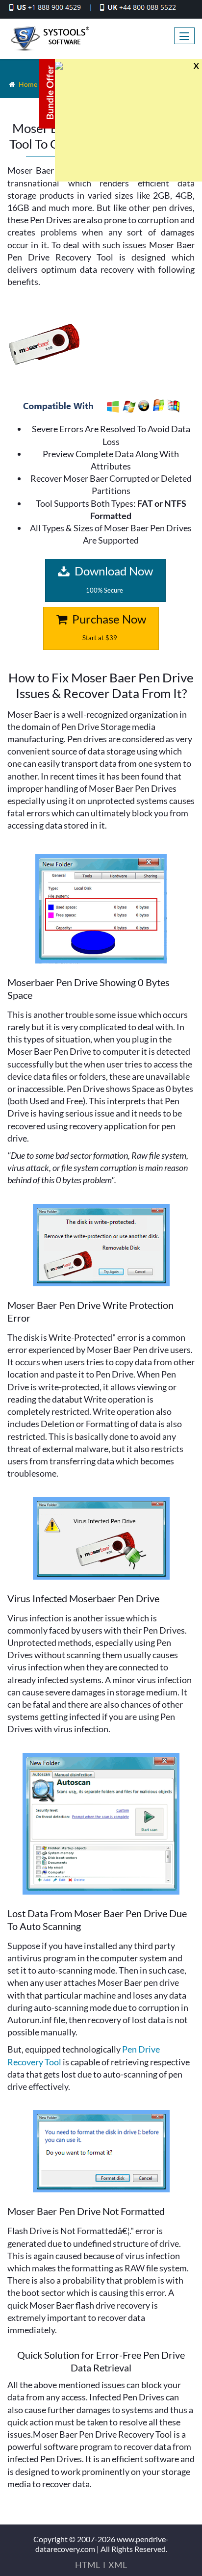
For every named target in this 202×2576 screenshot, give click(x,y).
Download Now (113, 579)
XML (118, 2565)
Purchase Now (108, 627)
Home (28, 84)
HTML (88, 2565)
